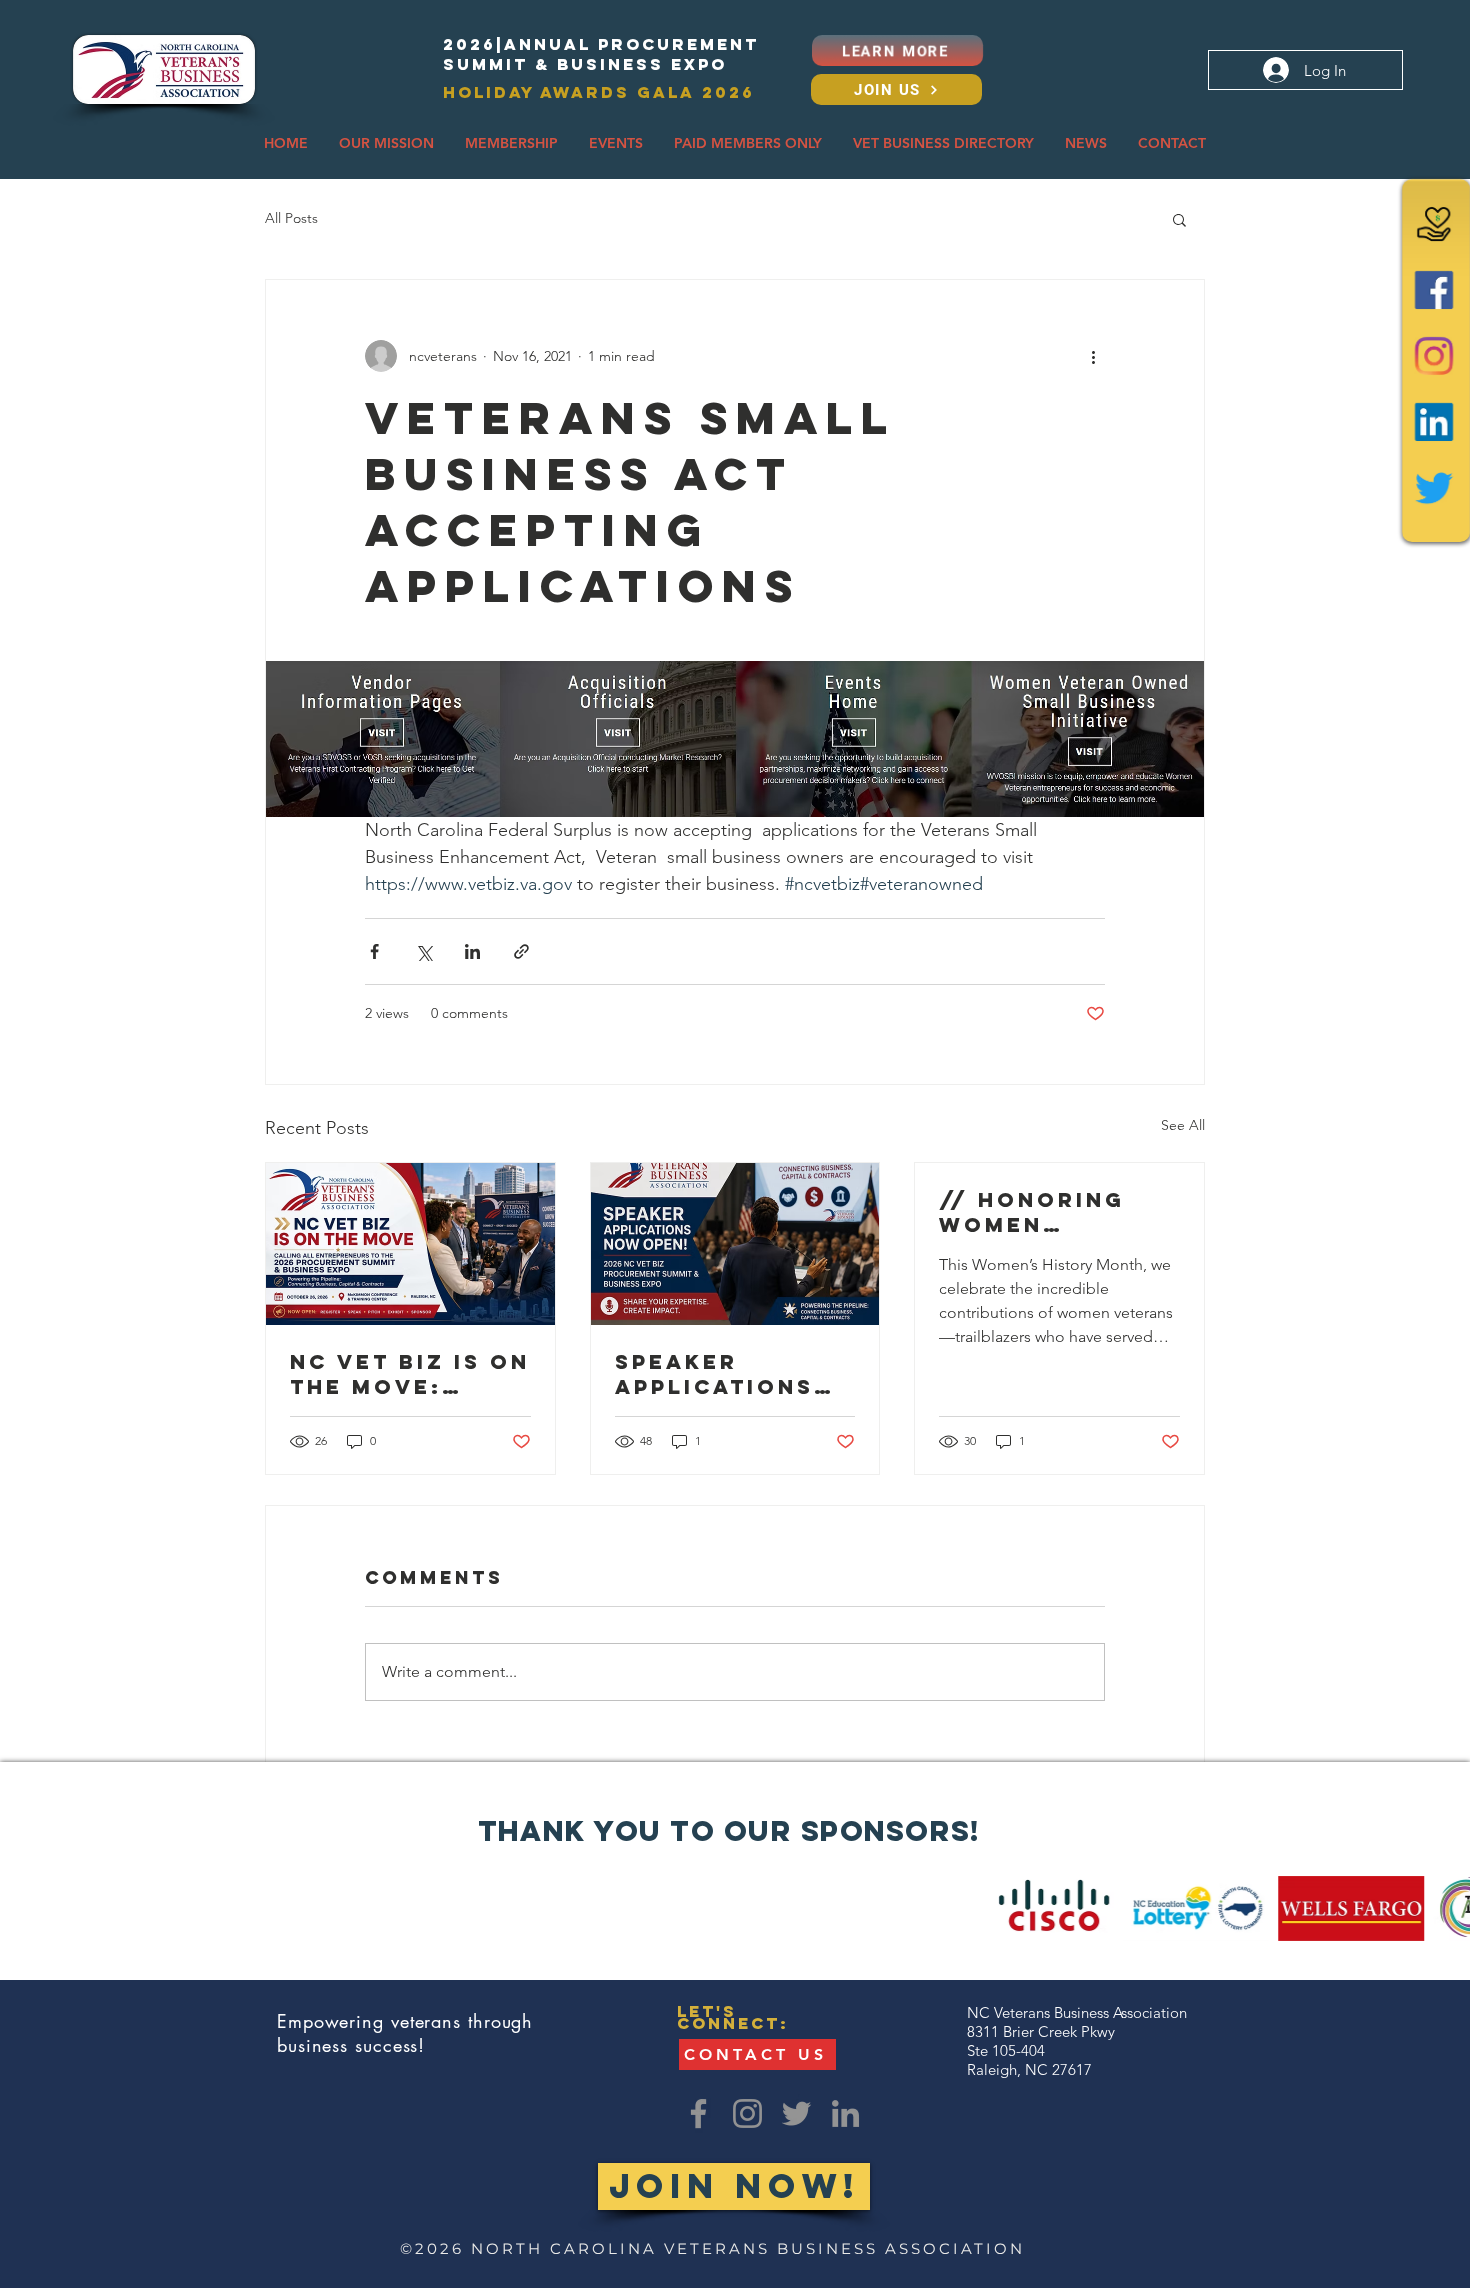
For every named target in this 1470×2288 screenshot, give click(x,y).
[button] (386, 143)
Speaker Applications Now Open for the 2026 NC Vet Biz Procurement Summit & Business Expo (733, 1374)
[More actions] (1093, 356)
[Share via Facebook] (374, 951)
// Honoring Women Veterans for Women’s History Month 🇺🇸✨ (1051, 1212)
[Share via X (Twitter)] (423, 951)
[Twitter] (1434, 488)
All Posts (291, 218)
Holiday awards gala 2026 (599, 92)
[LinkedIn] (1434, 422)
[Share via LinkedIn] (472, 951)
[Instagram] (1434, 356)
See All (1183, 1125)
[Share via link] (521, 951)
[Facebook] (1434, 290)
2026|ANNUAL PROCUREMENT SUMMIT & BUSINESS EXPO (601, 54)
